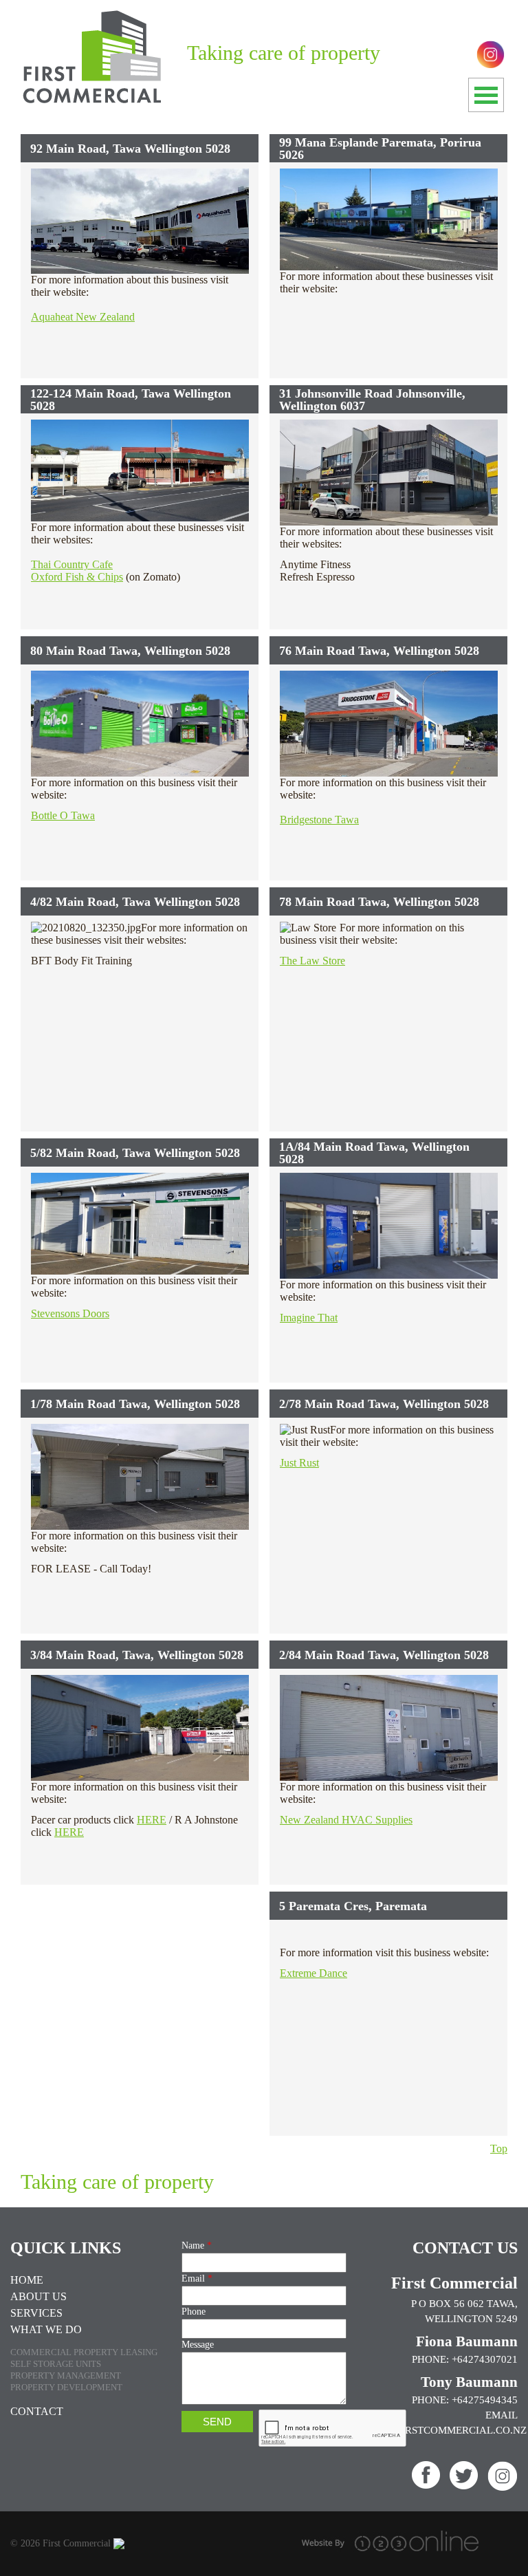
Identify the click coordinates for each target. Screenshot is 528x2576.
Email (197, 2279)
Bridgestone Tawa (319, 820)
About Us (38, 2296)
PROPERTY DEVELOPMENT (66, 2387)
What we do (46, 2329)
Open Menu (486, 95)
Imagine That (309, 1318)
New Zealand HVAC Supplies (346, 1820)
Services (36, 2313)
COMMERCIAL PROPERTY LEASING (84, 2352)
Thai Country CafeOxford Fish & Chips (77, 571)
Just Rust (299, 1463)
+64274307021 (485, 2359)
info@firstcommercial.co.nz (444, 2430)
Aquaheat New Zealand (83, 317)
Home (27, 2280)
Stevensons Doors (70, 1313)
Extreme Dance (313, 1973)
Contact (37, 2411)
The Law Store (312, 961)
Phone (194, 2312)
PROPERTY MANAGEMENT (66, 2375)
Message (198, 2345)
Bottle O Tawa (63, 815)
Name (197, 2245)
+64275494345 (485, 2400)
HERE (152, 1820)
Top (499, 2149)
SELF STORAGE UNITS (56, 2364)
